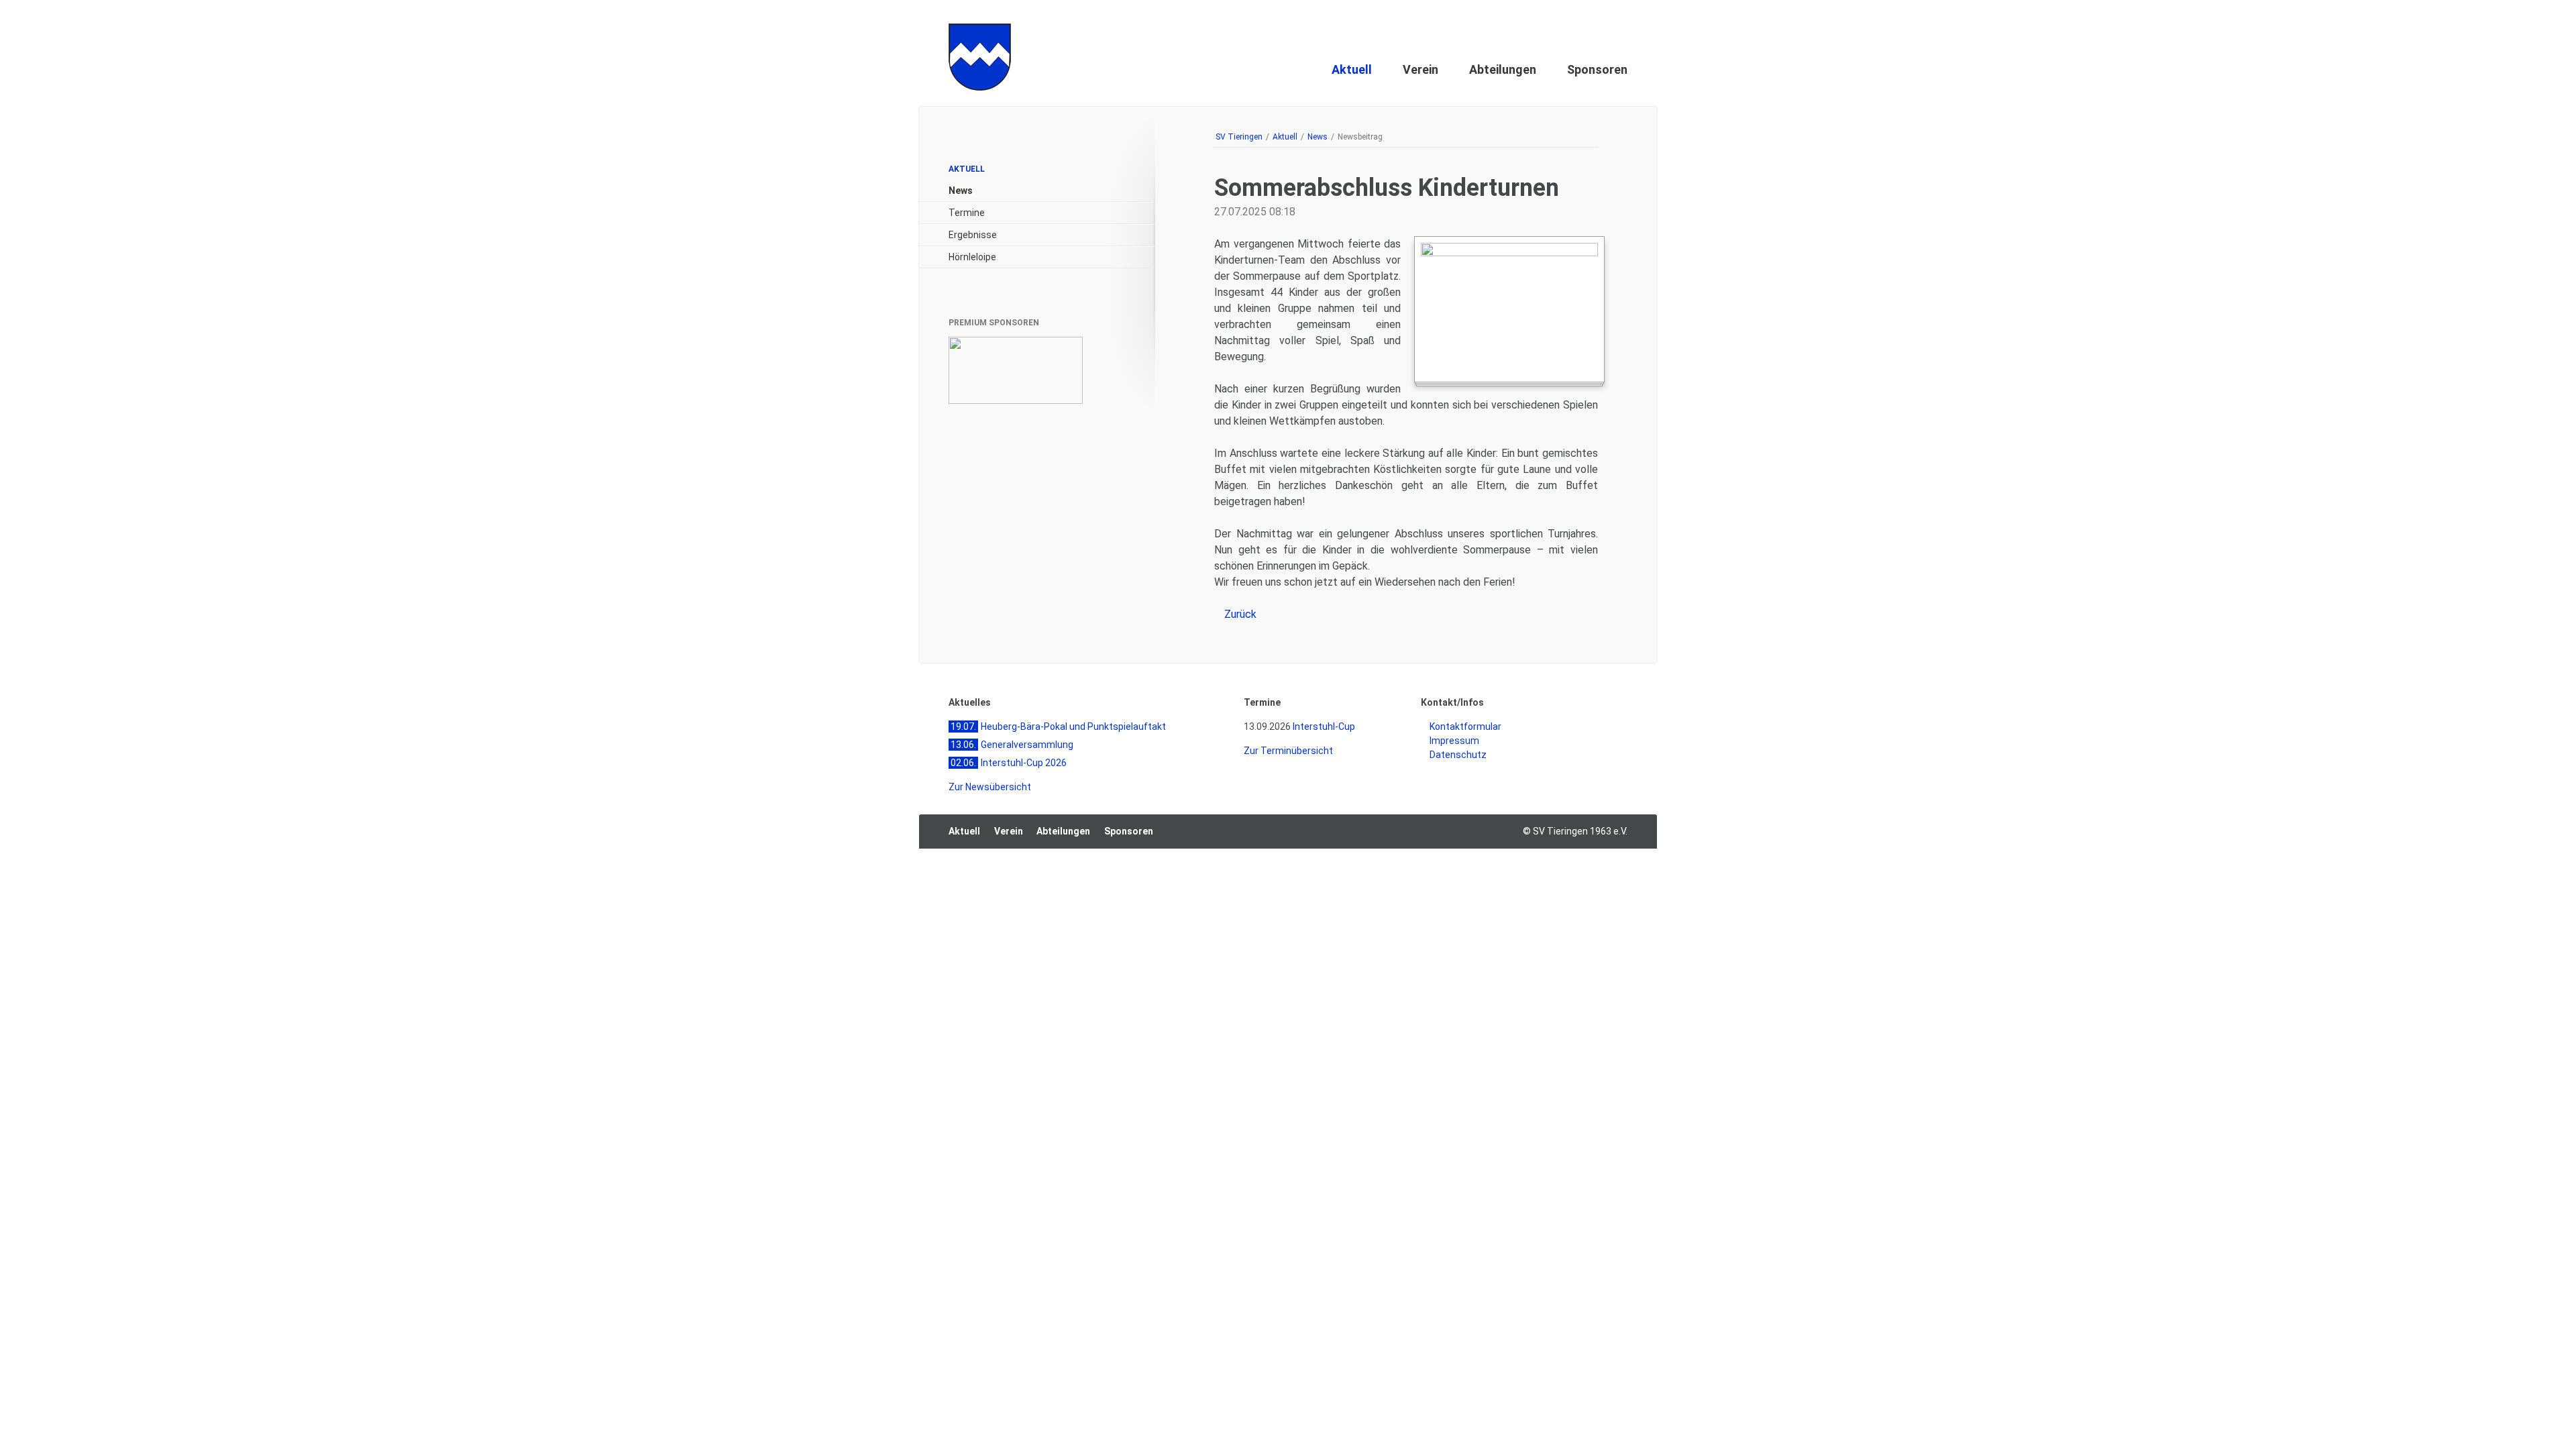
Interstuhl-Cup (1324, 727)
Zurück (1240, 614)
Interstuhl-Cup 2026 (1009, 763)
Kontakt (1541, 30)
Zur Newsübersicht (990, 787)
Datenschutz (1458, 755)
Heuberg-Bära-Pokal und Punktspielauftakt (1058, 727)
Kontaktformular (1465, 727)
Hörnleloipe (972, 257)
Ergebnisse (973, 235)
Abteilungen (1503, 69)
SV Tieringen (1239, 137)
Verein (1420, 69)
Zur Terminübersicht (1288, 751)
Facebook (1512, 832)
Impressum (1601, 30)
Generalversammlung (1012, 745)
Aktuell (1352, 69)
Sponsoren (1597, 69)
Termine (967, 213)
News (1318, 137)
